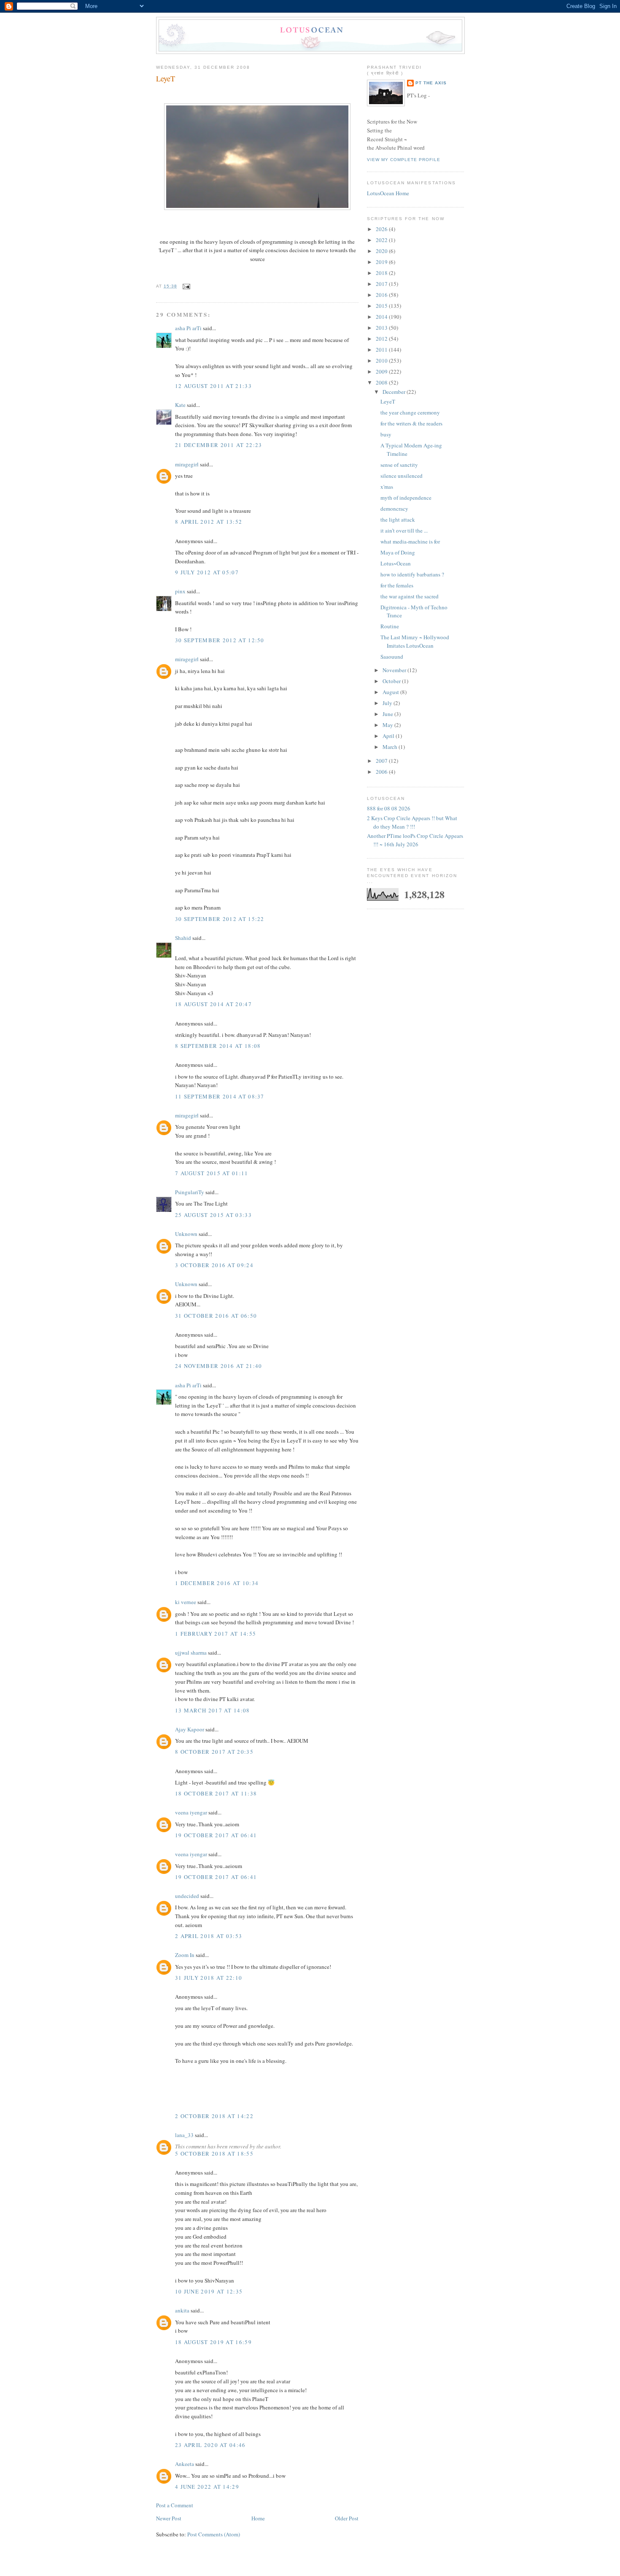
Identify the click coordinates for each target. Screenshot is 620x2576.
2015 (382, 306)
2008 (382, 382)
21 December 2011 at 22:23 (219, 445)
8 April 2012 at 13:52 (209, 522)
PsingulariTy (190, 1192)
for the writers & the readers (411, 423)
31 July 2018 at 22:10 (209, 1978)
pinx (180, 591)
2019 (382, 262)
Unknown (186, 1234)
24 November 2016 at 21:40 (219, 1366)
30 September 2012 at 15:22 (220, 919)
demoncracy (394, 509)
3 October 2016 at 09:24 (214, 1265)
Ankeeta (185, 2464)
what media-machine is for (410, 541)
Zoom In (185, 1955)
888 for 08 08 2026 (389, 808)
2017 (382, 284)
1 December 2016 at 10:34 (217, 1583)
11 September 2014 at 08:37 (220, 1096)
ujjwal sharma (191, 1653)
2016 (382, 295)
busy (386, 434)
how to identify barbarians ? (412, 574)
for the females (397, 585)
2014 (382, 317)
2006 (382, 772)
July (388, 703)
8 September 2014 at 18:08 (218, 1046)
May (388, 725)
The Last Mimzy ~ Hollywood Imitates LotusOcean (415, 641)
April (389, 736)
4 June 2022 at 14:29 (207, 2487)
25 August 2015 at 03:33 (213, 1215)
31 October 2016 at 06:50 (216, 1316)
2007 (382, 761)
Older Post (347, 2518)
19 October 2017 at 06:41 (216, 1835)
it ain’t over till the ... (404, 530)
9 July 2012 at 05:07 (207, 572)
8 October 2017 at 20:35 (214, 1752)
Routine (390, 626)
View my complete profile (404, 160)
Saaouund (392, 657)
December (395, 392)
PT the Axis (431, 83)
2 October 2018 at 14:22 (214, 2116)
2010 (382, 361)
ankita (182, 2310)
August (391, 692)
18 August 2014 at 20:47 (213, 1004)
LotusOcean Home (388, 193)
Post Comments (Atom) (214, 2534)
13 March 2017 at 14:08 (213, 1710)
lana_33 (184, 2135)
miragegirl (187, 464)
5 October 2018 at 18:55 (214, 2153)
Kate (180, 405)
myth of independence (406, 498)
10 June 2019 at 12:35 (209, 2291)
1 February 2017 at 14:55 (216, 1634)
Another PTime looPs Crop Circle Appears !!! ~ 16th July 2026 (415, 840)
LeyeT (166, 78)
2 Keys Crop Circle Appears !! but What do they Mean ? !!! (412, 822)
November (395, 670)
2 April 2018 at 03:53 (209, 1936)
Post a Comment (175, 2505)
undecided (187, 1896)
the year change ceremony (410, 412)
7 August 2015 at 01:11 (212, 1173)
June (388, 714)
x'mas (387, 487)
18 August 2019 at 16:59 (213, 2342)
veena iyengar (191, 1812)
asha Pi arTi (188, 328)
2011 (382, 350)
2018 (382, 273)
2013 (382, 328)
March (391, 747)
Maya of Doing (398, 552)
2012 (382, 339)
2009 (382, 371)
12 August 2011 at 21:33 (213, 386)
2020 (382, 251)
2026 (382, 229)
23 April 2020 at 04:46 (210, 2445)
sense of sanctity (399, 465)
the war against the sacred (410, 596)
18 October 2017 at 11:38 (216, 1793)
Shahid (183, 938)
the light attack (398, 520)
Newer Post (169, 2518)
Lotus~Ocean (396, 563)
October (392, 681)
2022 (382, 240)
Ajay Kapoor (190, 1729)
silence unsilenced (402, 476)
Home (258, 2518)
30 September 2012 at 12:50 (220, 640)
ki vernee (186, 1602)
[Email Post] (185, 286)
